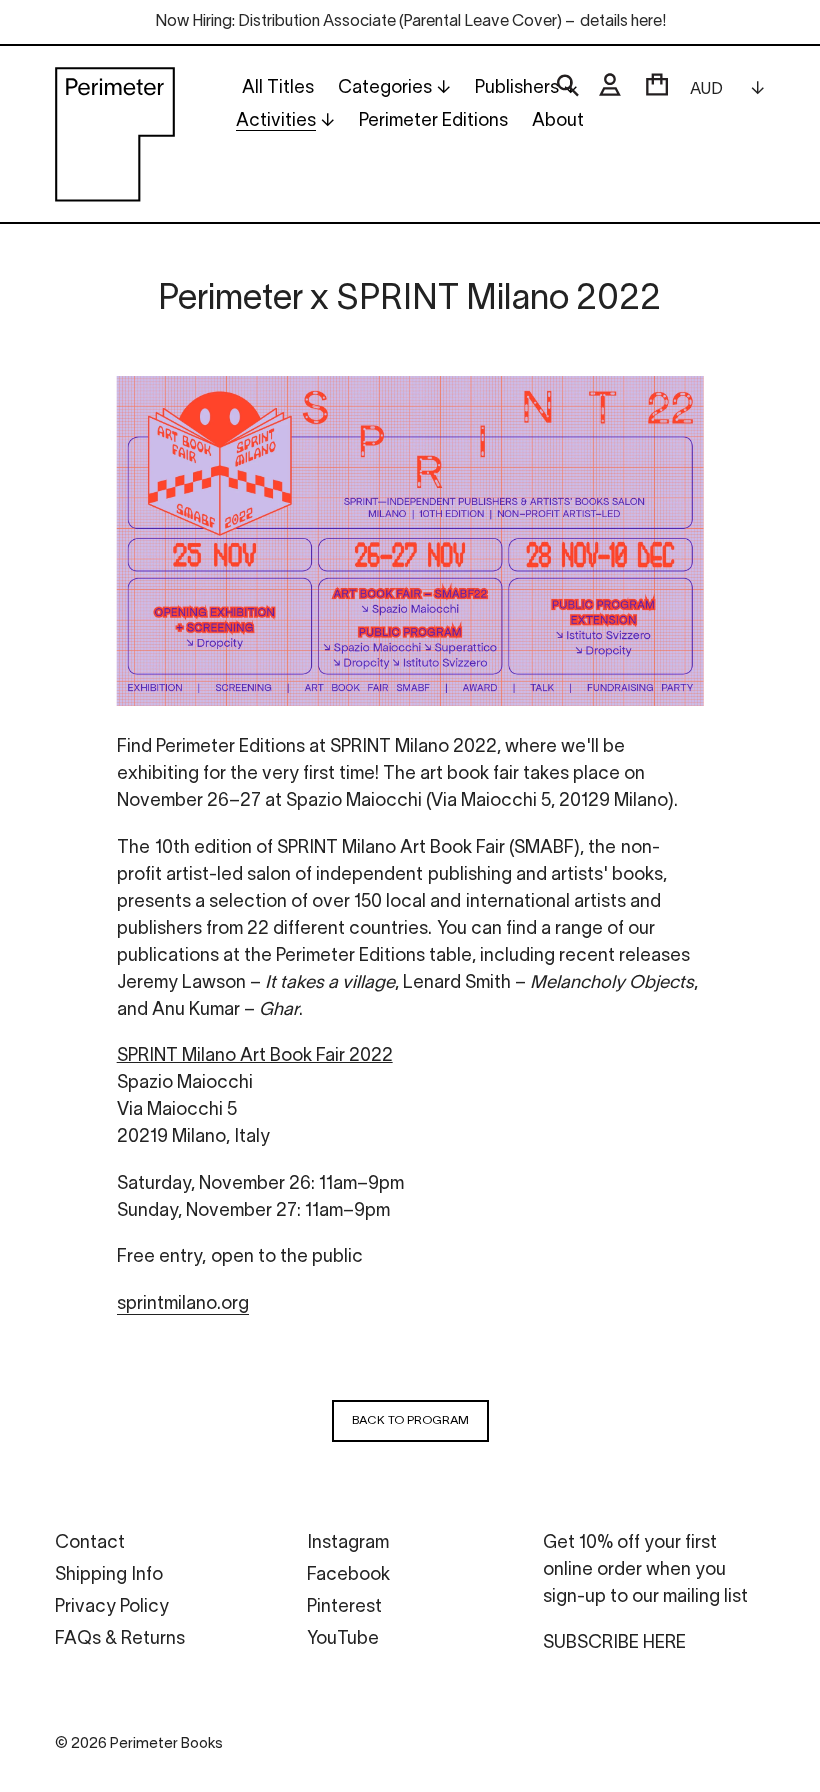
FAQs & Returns (120, 1639)
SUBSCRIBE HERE (614, 1643)
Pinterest (344, 1607)
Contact (90, 1543)
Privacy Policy (112, 1607)
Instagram (348, 1543)
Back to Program (410, 1420)
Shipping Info (109, 1575)
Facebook (348, 1575)
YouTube (343, 1639)
